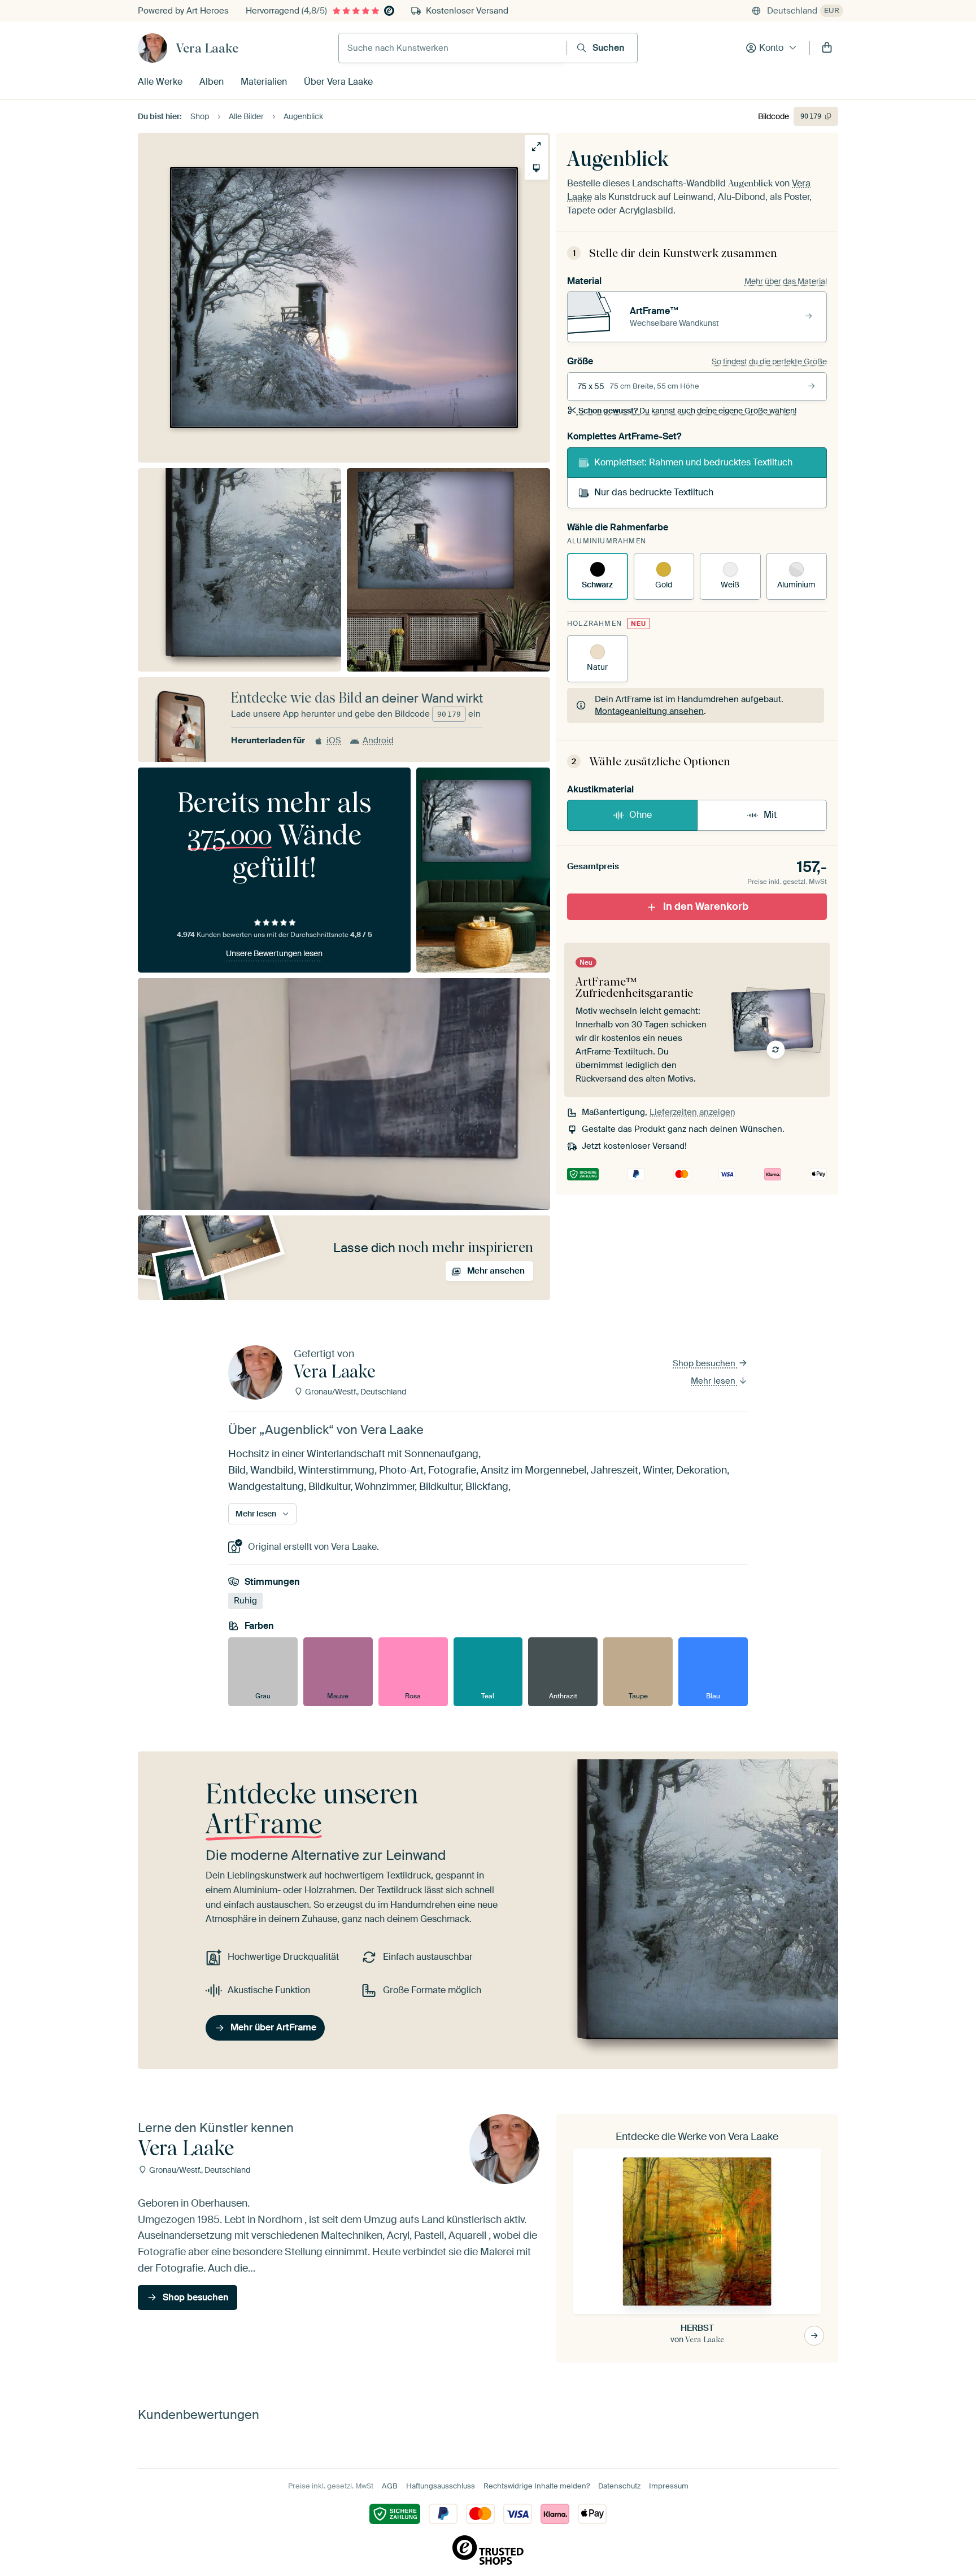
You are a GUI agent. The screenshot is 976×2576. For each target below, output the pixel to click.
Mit (770, 815)
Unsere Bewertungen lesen (274, 953)
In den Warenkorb (706, 906)
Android (378, 740)
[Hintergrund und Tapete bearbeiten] (536, 168)
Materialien (264, 82)
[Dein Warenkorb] (827, 48)
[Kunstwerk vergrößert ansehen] (536, 147)
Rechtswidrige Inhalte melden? (537, 2486)
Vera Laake (207, 48)
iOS (334, 740)
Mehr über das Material (786, 281)
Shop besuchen (705, 1363)
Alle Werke (160, 82)
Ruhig (245, 1601)
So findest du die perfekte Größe (769, 361)
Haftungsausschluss (441, 2486)
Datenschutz (619, 2486)
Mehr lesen (714, 1381)
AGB (390, 2486)
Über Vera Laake (338, 82)
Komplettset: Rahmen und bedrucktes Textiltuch (693, 462)
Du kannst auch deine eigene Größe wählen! (687, 411)
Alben (212, 82)
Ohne (640, 815)
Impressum (669, 2486)
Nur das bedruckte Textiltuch (654, 492)
